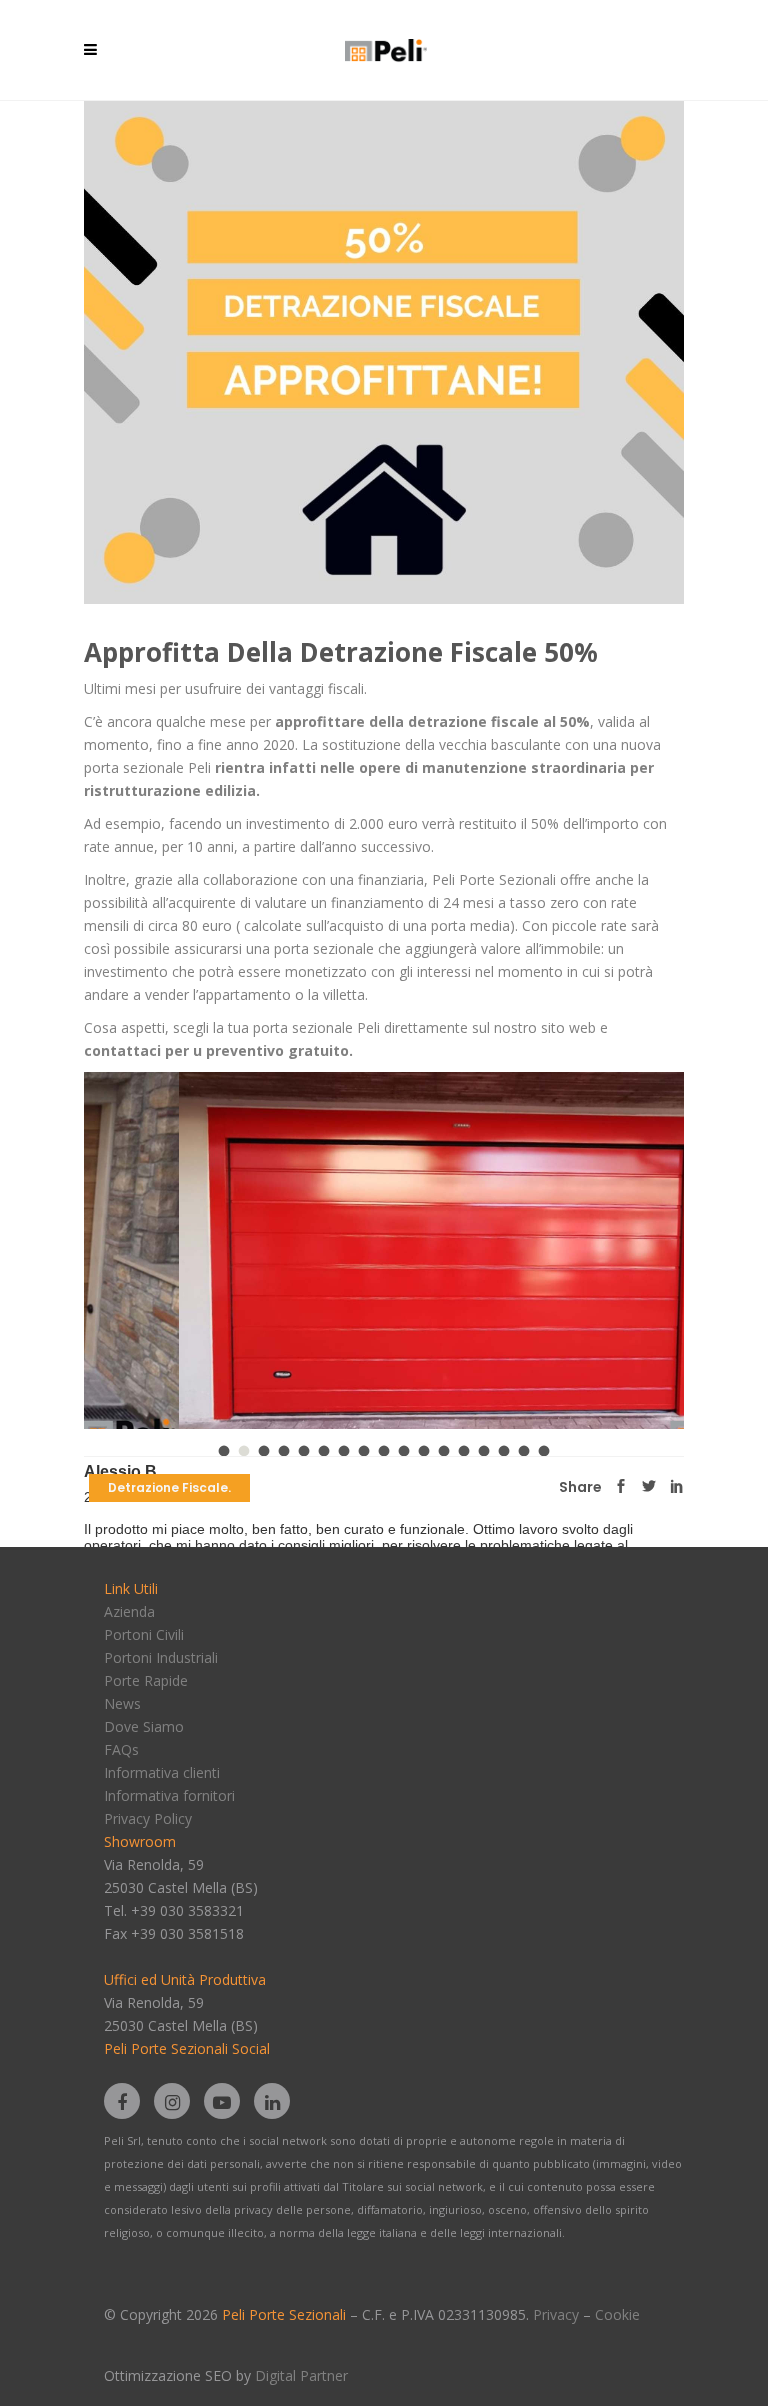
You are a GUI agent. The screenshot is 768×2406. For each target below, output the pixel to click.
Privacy (556, 2314)
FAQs (121, 1749)
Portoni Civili (144, 1634)
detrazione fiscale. (169, 1487)
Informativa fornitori (169, 1795)
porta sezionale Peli (316, 1027)
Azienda (129, 1611)
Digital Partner (301, 2375)
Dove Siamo (144, 1726)
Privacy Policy (148, 1818)
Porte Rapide (146, 1680)
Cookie (617, 2314)
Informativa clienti (162, 1772)
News (122, 1703)
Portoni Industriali (161, 1657)
